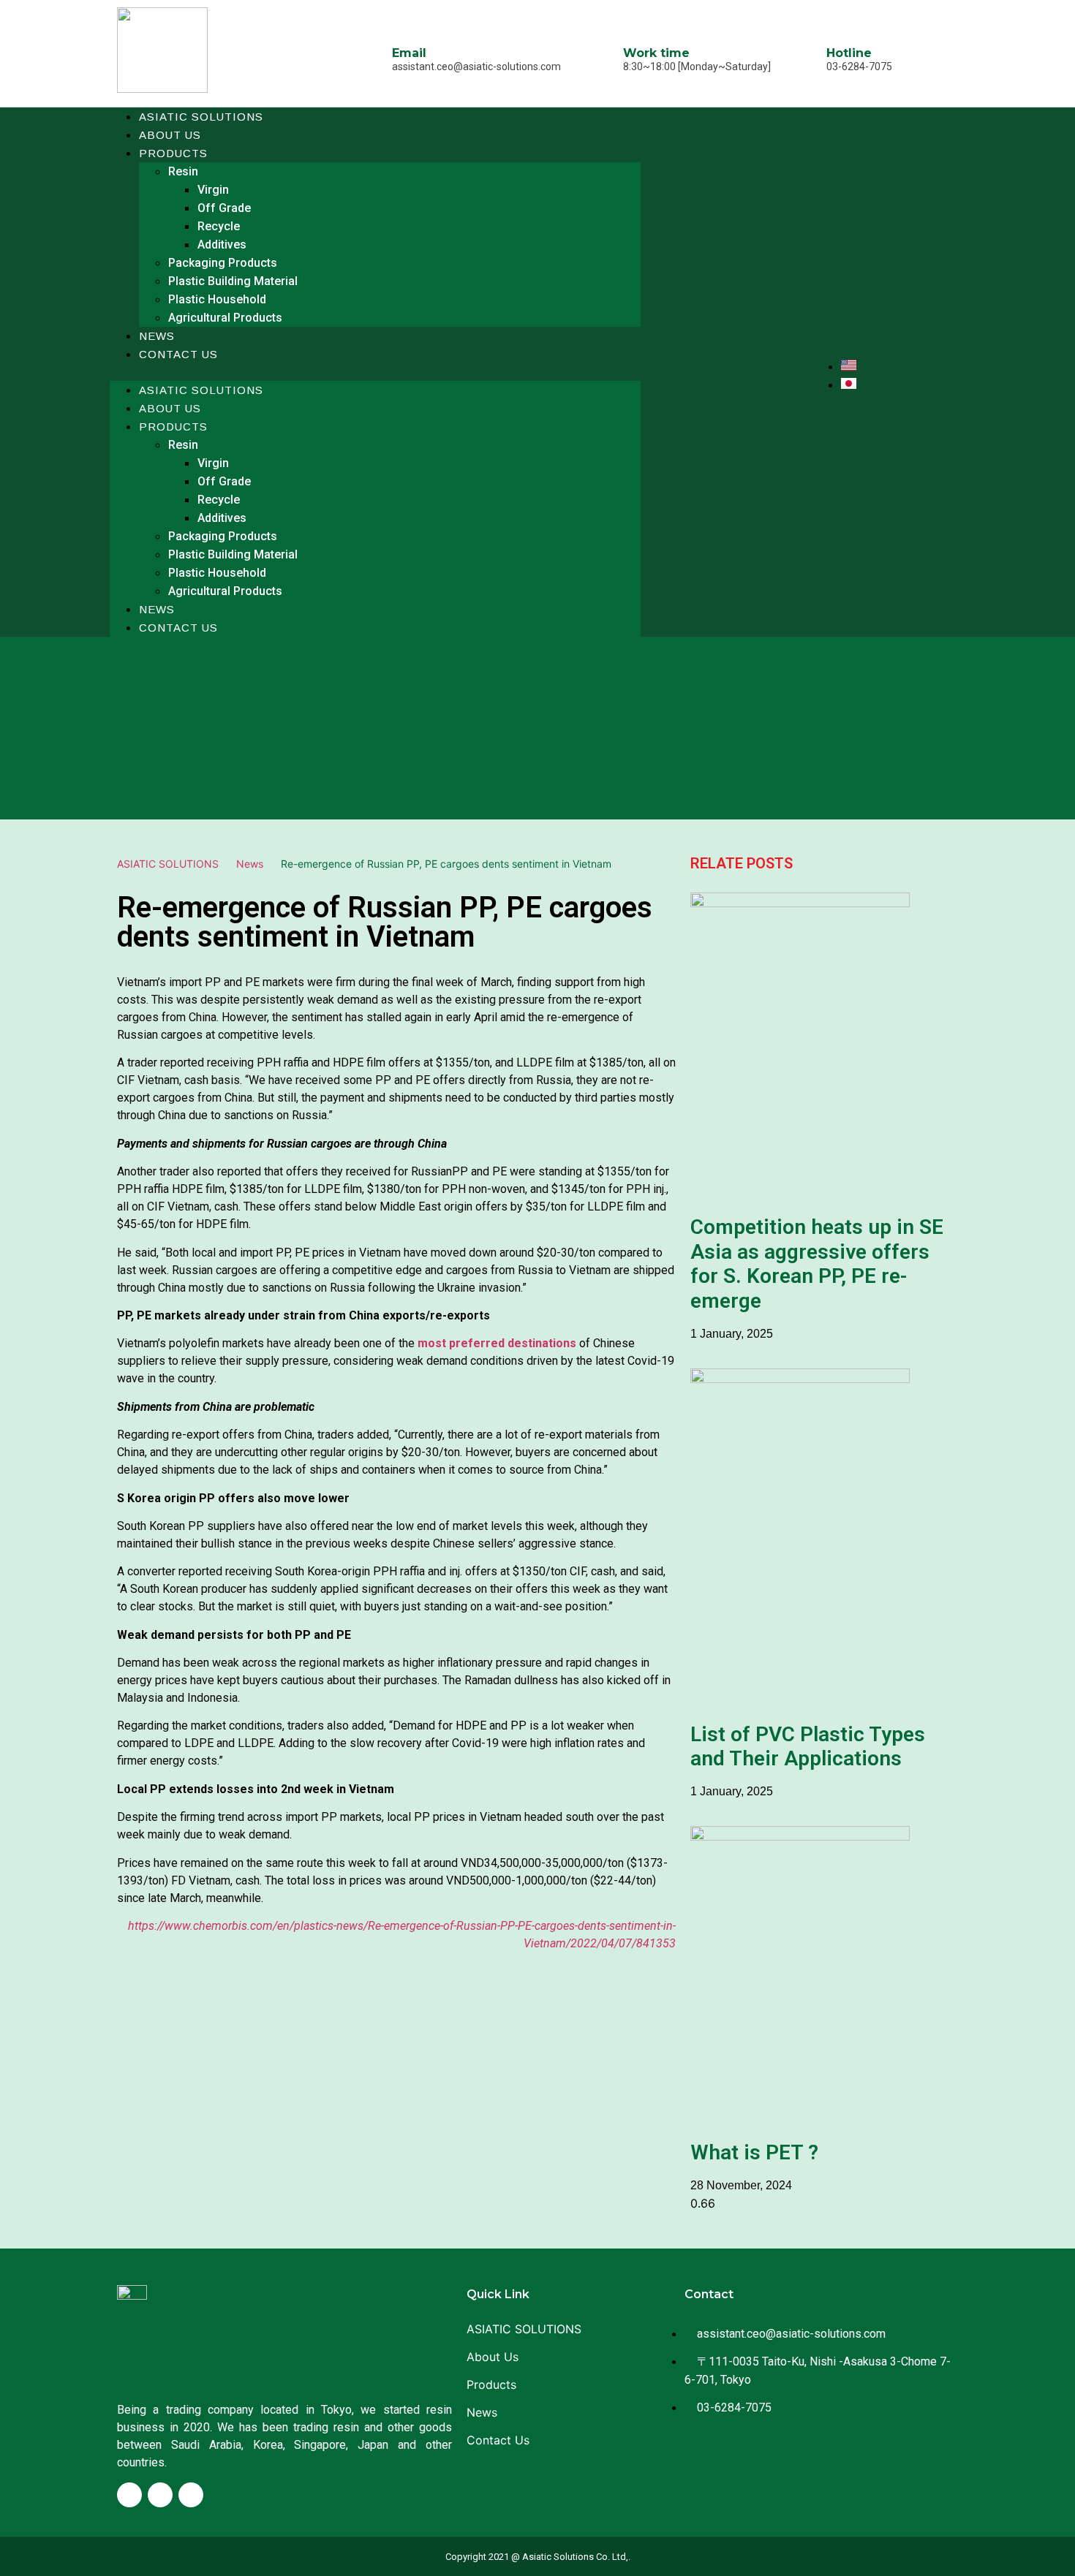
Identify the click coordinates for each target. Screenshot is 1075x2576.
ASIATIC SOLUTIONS (201, 117)
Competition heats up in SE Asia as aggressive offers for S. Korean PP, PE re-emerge (817, 1264)
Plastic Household (217, 299)
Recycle (219, 226)
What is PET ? (754, 2152)
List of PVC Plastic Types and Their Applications (808, 1747)
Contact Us (178, 354)
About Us (170, 408)
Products (173, 153)
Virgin (213, 190)
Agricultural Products (225, 318)
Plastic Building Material (233, 281)
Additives (222, 245)
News (157, 609)
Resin (183, 171)
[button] (375, 372)
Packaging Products (223, 263)
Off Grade (224, 208)
